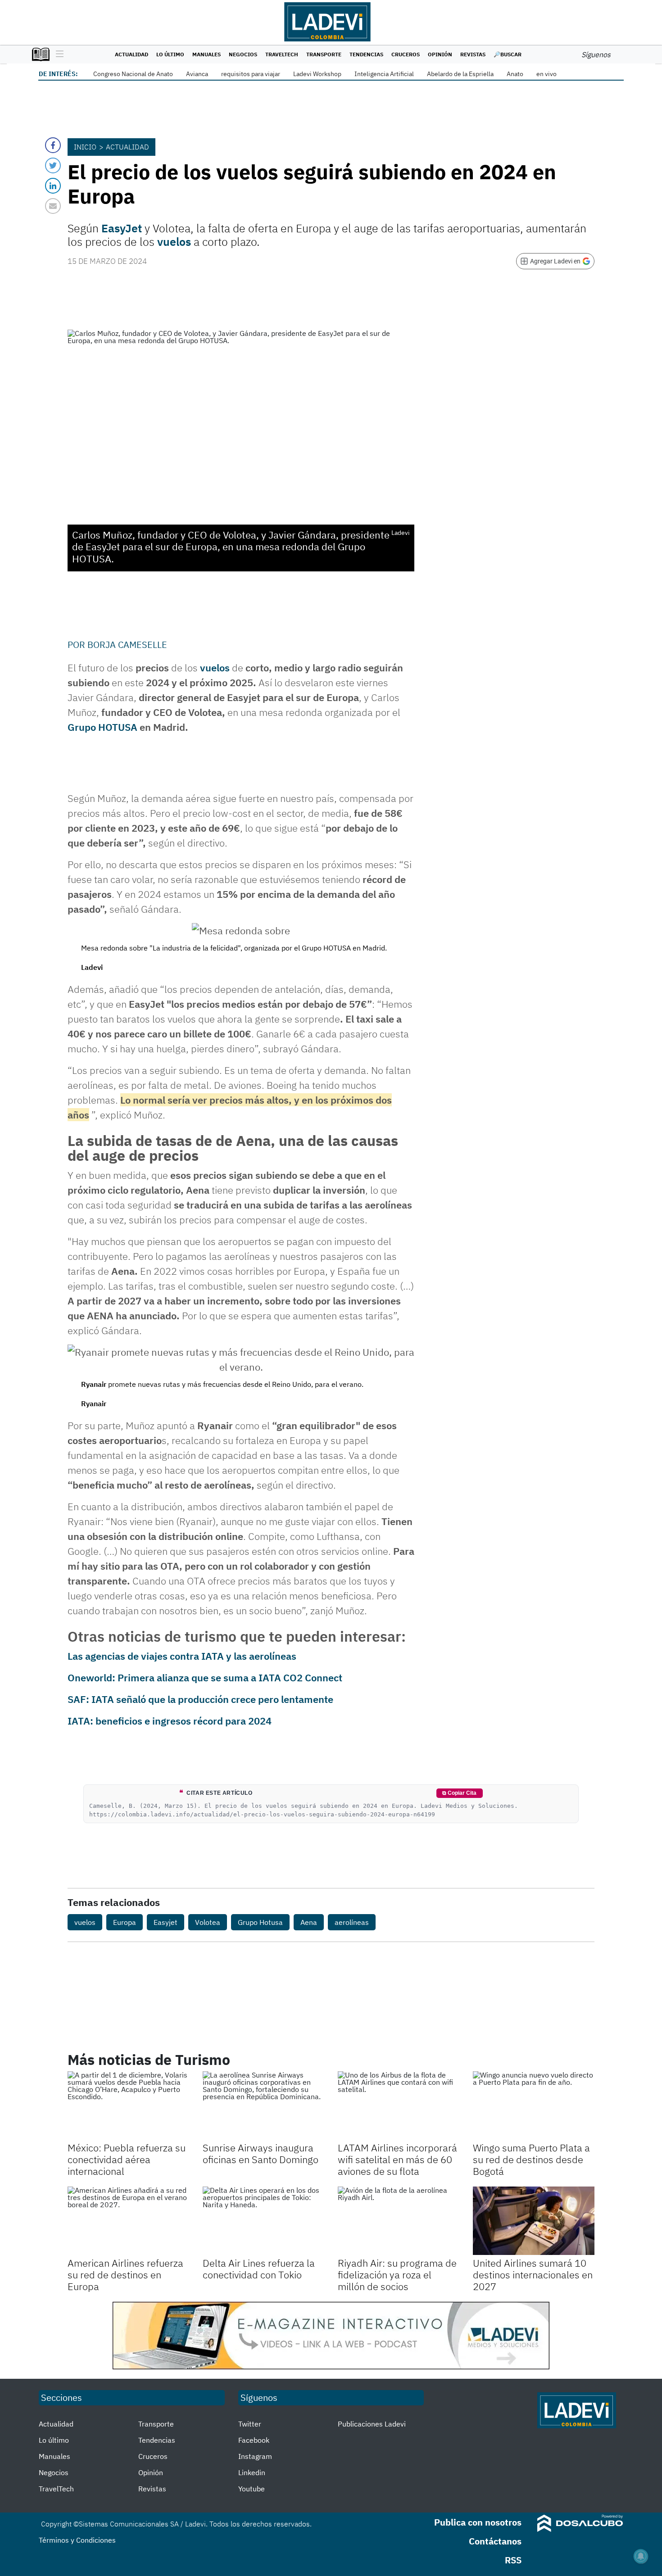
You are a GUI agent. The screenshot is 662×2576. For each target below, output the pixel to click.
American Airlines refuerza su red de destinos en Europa (125, 2275)
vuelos (174, 242)
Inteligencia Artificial (384, 74)
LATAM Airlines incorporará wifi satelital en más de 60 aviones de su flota (397, 2159)
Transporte (324, 54)
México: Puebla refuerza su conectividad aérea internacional (127, 2159)
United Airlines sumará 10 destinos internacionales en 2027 (533, 2275)
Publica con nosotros (478, 2522)
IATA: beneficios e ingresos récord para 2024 (170, 1721)
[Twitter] (53, 165)
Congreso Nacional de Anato (133, 74)
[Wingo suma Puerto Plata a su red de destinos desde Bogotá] (534, 2105)
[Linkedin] (53, 186)
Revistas (473, 54)
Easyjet (165, 1922)
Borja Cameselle (127, 645)
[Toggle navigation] (57, 54)
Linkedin (252, 2472)
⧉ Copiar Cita (459, 1793)
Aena (309, 1922)
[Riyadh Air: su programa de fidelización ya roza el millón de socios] (399, 2221)
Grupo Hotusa (260, 1922)
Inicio (85, 147)
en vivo (546, 74)
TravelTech (282, 54)
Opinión (440, 54)
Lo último (170, 54)
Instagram (255, 2456)
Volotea (208, 1922)
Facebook (254, 2440)
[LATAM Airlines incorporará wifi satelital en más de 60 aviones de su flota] (399, 2105)
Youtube (252, 2489)
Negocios (243, 54)
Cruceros (406, 54)
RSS (513, 2560)
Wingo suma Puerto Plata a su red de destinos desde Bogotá (531, 2159)
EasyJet (122, 228)
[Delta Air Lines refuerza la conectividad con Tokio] (263, 2221)
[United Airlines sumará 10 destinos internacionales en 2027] (534, 2221)
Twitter (250, 2424)
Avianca (197, 74)
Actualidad (131, 54)
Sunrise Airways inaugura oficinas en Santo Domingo (261, 2153)
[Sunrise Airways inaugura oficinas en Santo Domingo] (263, 2105)
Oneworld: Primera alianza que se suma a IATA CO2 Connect (205, 1677)
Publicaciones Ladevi (372, 2424)
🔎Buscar (508, 54)
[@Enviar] (53, 206)
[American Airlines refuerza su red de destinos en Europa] (128, 2221)
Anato (515, 74)
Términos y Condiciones (77, 2540)
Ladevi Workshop (317, 74)
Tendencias (366, 54)
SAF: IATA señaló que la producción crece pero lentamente (200, 1699)
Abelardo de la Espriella (460, 74)
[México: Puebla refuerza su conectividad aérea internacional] (128, 2105)
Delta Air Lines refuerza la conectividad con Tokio (259, 2269)
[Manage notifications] (641, 2556)
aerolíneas (352, 1922)
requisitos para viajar (251, 74)
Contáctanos (495, 2541)
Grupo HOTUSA (102, 727)
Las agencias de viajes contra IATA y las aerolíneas (182, 1656)
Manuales (206, 54)
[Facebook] (53, 145)
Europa (125, 1922)
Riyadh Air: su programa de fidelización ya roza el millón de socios (397, 2275)
